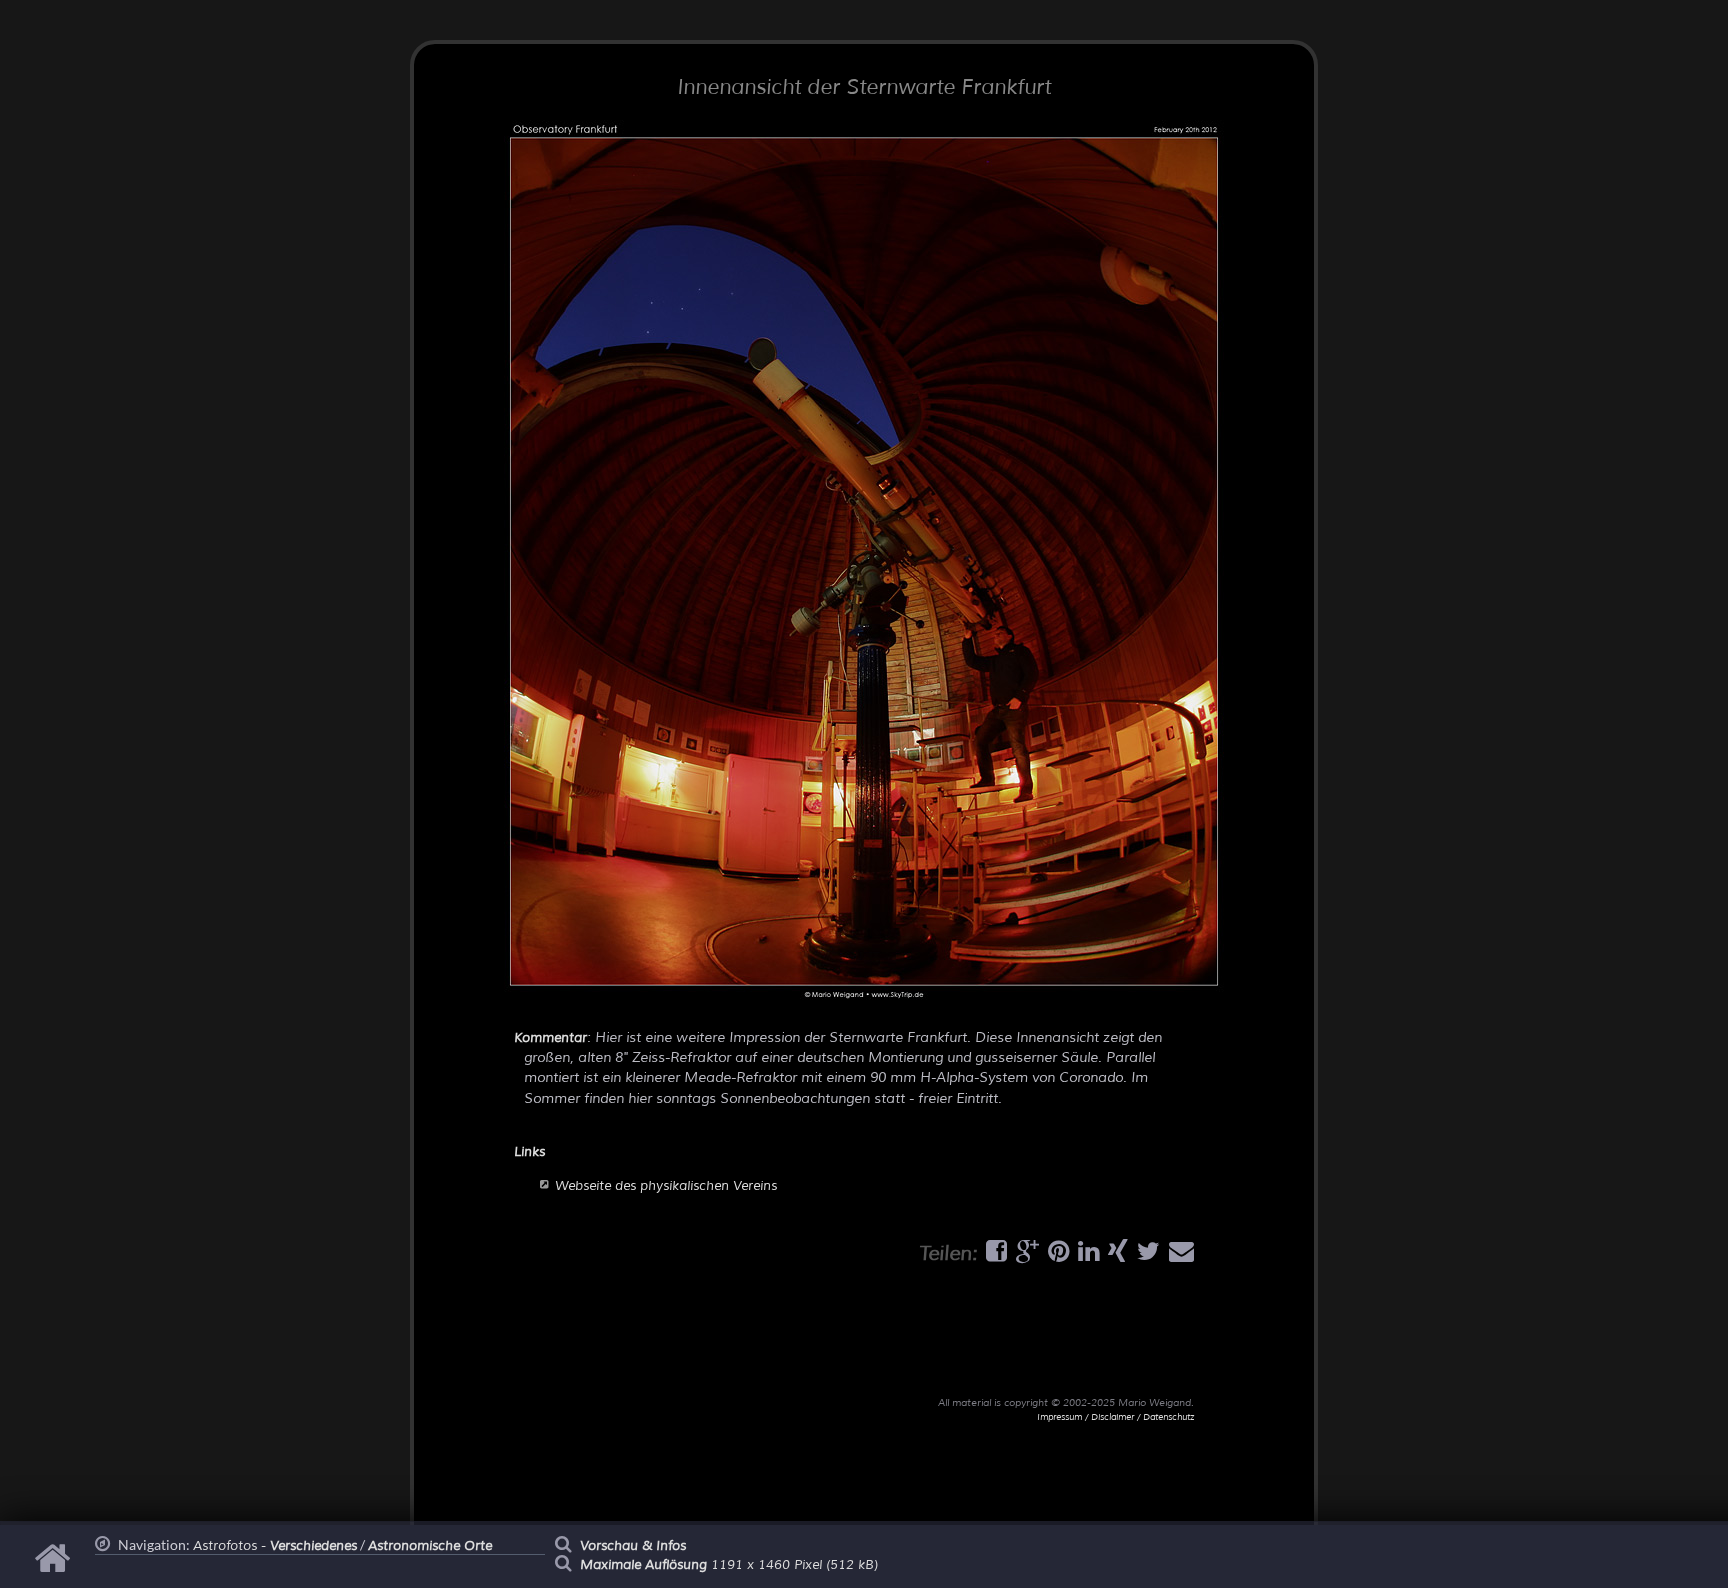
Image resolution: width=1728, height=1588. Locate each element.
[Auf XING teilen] (1115, 1256)
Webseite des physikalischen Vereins (666, 1186)
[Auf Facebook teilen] (994, 1256)
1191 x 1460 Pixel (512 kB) (729, 1565)
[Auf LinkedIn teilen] (1086, 1256)
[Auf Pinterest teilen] (1056, 1256)
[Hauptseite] (55, 1568)
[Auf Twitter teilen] (1146, 1256)
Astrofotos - (275, 1546)
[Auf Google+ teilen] (1025, 1256)
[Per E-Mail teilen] (1179, 1256)
